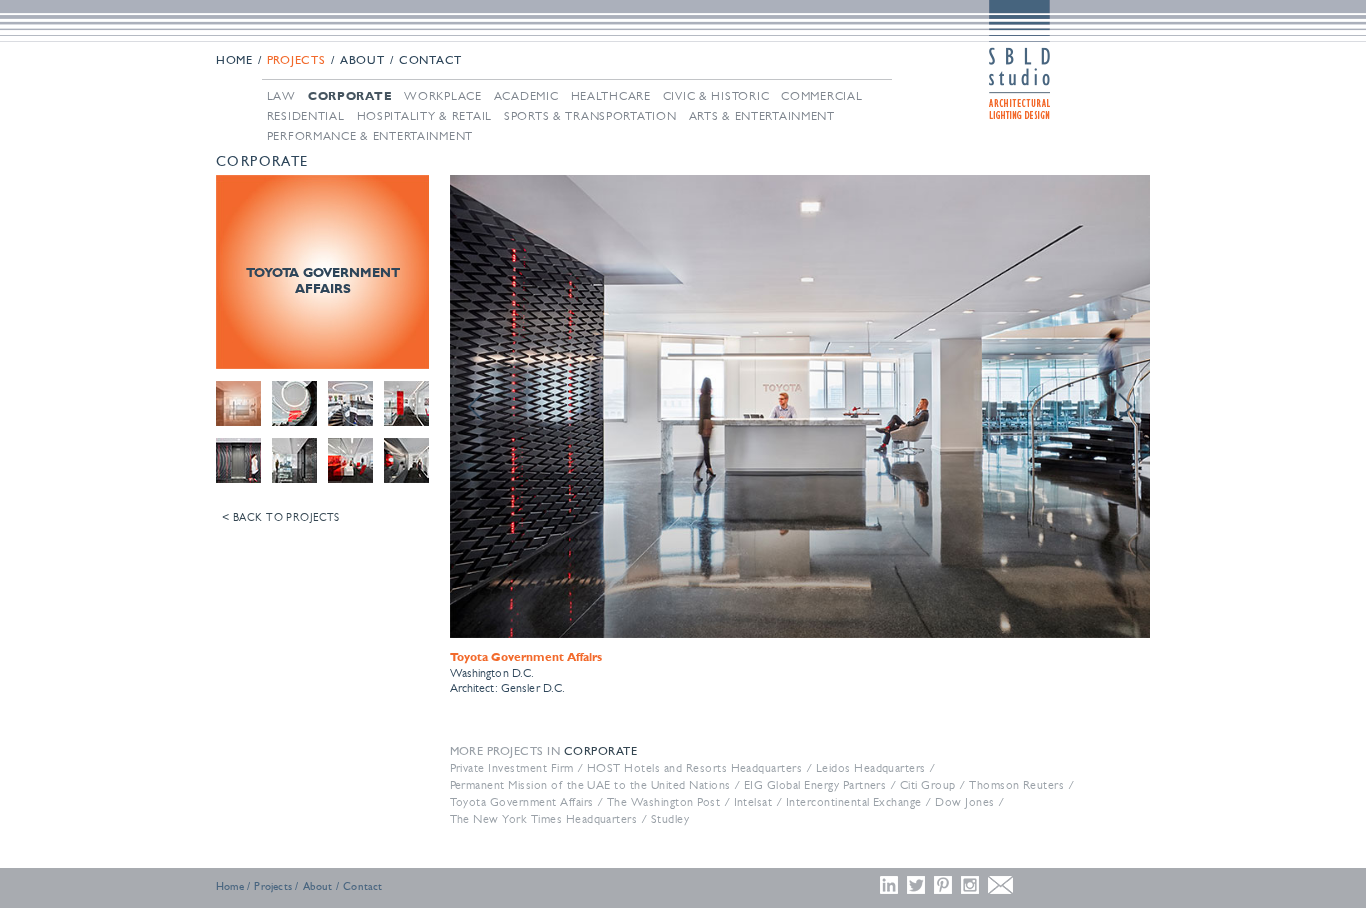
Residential (306, 116)
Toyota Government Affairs (522, 802)
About (362, 61)
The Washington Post (663, 802)
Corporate (350, 96)
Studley (670, 819)
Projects (296, 61)
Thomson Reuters (1016, 785)
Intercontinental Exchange (854, 802)
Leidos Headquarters (871, 768)
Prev (476, 407)
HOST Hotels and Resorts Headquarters (694, 768)
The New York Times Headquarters (544, 819)
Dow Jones (964, 802)
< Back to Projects (281, 517)
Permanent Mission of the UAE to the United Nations (590, 785)
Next (1124, 407)
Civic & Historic (716, 96)
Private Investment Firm (512, 768)
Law (281, 96)
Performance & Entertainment (370, 136)
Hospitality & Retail (424, 116)
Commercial (821, 96)
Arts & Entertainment (762, 116)
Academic (526, 96)
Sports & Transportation (590, 116)
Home (234, 61)
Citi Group (928, 785)
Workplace (442, 96)
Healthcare (611, 96)
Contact (430, 61)
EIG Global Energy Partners (815, 785)
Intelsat (753, 802)
